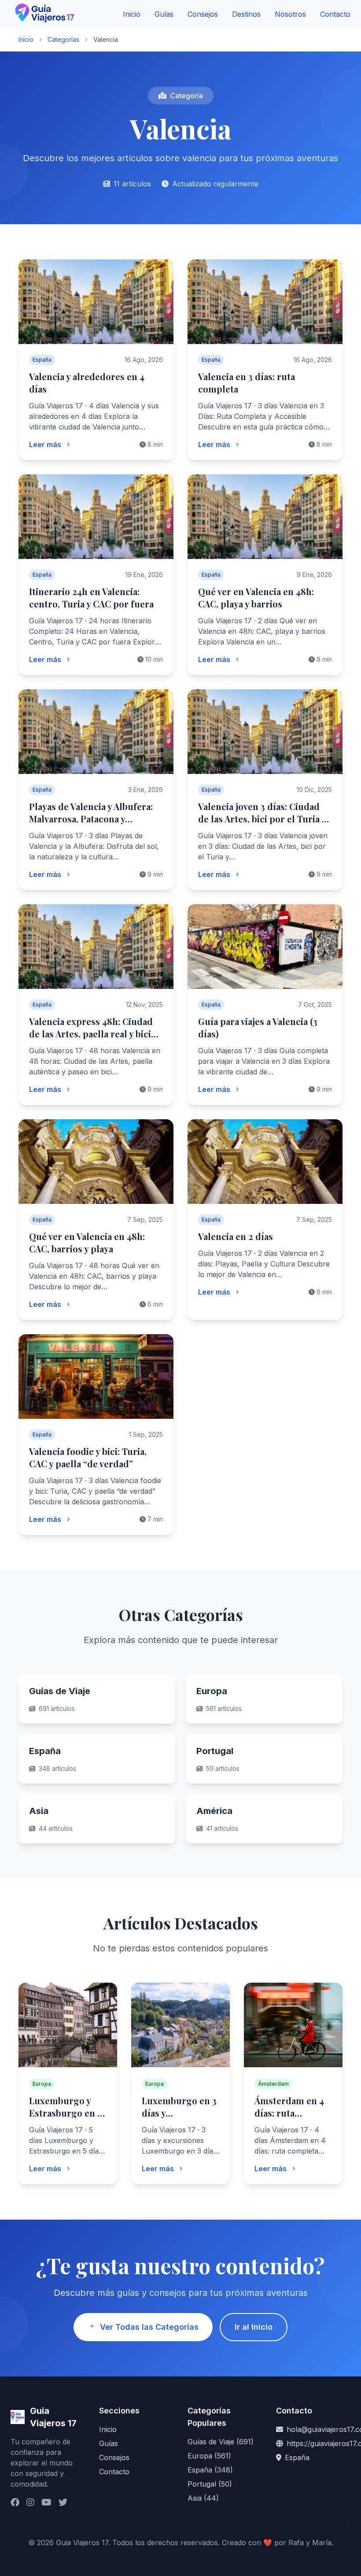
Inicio (132, 14)
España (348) (210, 2470)
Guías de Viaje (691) (221, 2442)
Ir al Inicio (254, 2327)
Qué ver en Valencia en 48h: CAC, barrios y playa (87, 1242)
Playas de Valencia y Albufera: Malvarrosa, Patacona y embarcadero (91, 819)
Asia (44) (203, 2498)
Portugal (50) (210, 2484)
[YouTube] (46, 2502)
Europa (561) (209, 2456)
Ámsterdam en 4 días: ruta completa (289, 2113)
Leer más (45, 444)
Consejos (203, 14)
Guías (164, 14)
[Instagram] (30, 2502)
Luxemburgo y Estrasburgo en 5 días (65, 2113)
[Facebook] (15, 2502)
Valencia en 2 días (236, 1236)
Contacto (335, 14)
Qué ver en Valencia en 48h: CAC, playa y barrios (256, 598)
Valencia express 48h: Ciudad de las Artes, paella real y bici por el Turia (91, 1034)
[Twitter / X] (63, 2502)
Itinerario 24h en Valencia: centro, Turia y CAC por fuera (91, 598)
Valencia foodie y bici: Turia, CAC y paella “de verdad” (88, 1457)
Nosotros (290, 14)
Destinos (246, 14)
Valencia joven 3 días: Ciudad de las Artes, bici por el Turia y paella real (262, 819)
